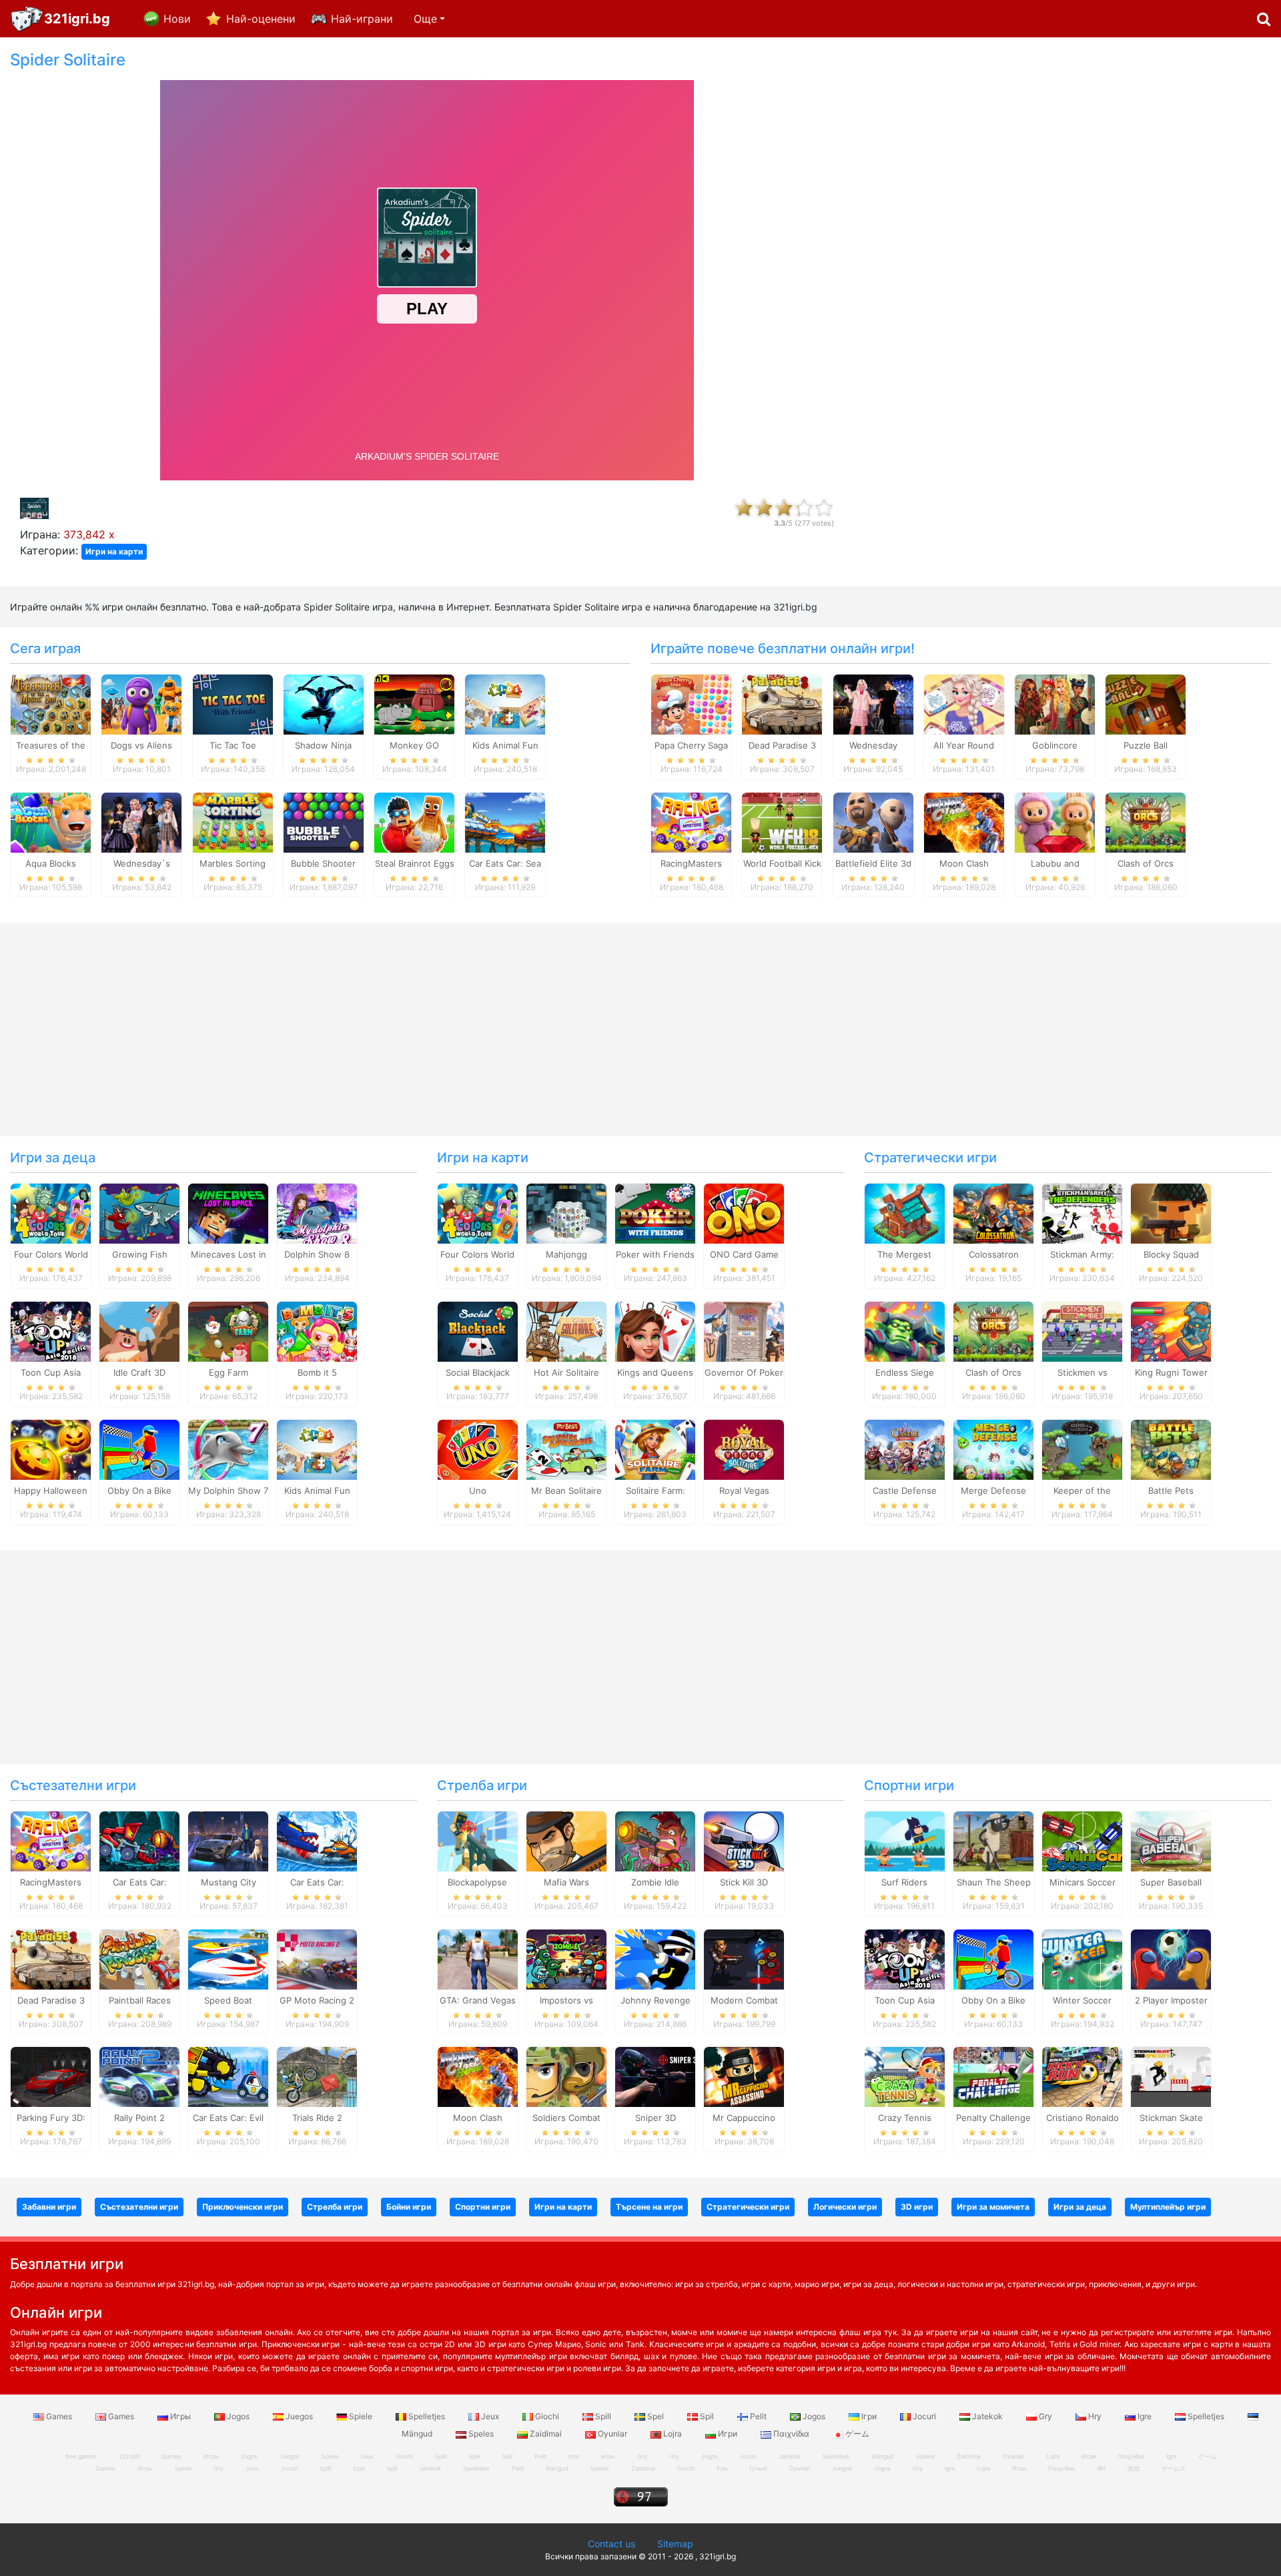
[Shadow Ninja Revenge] (324, 703)
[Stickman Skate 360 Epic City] (1171, 2076)
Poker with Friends (655, 1254)
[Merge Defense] (993, 1449)
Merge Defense (993, 1490)
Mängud (557, 2468)
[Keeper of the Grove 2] (1082, 1449)
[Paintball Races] (139, 1958)
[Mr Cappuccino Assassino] (744, 2076)
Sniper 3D (656, 2118)
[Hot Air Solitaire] (566, 1331)
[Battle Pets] (1171, 1449)
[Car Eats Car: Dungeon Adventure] (139, 1840)
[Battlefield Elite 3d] (873, 821)
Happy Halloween (51, 1490)
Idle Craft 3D (139, 1372)
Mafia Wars (566, 1882)
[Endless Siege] (905, 1331)
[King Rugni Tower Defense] (1171, 1331)
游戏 (1134, 2468)
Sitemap (675, 2544)
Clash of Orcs (1146, 863)
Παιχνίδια (791, 2434)
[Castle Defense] (905, 1449)
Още (425, 19)
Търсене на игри (649, 2207)
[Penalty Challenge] (993, 2076)
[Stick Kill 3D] (744, 1840)
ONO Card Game (744, 1254)
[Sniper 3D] (655, 2076)
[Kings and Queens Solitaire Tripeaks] (655, 1331)
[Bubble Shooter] (324, 821)
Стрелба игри (482, 1785)
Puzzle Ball (1146, 745)
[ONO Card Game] (744, 1213)
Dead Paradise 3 (782, 745)
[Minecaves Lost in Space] (228, 1213)
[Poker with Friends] (655, 1213)
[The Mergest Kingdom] (905, 1213)
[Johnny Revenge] (655, 1958)
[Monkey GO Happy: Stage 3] (414, 703)
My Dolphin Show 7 (228, 1490)
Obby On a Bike (139, 1490)
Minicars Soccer (1083, 1882)
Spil (707, 2416)
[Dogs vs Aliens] (141, 703)
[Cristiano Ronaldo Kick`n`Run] (1082, 2076)
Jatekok (987, 2416)
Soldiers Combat (566, 2118)
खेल (1101, 2468)
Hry (1095, 2416)
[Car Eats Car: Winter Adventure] (317, 1840)
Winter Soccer (1082, 2000)
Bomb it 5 (317, 1372)
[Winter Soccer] (1082, 1958)
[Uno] (478, 1449)
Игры (180, 2416)
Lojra (673, 2434)
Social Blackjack (478, 1372)
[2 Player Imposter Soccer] (1171, 1958)
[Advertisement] (1067, 251)
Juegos (299, 2416)
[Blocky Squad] (1171, 1213)
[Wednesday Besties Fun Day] (873, 703)
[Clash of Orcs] (1146, 821)
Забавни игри (49, 2207)
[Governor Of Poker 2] (744, 1331)
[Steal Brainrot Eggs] (414, 821)
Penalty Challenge (993, 2118)
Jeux (490, 2416)
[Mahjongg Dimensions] (566, 1213)
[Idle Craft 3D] (139, 1331)
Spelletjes (427, 2416)
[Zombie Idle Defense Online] (655, 1840)
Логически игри (845, 2207)
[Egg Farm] (228, 1331)
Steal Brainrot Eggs (415, 863)
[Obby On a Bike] (139, 1449)
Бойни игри (409, 2207)
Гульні (758, 2468)
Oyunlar (612, 2434)
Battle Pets (1171, 1490)
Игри (728, 2434)
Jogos (238, 2416)
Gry (1045, 2416)
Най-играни (362, 19)
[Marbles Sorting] (233, 821)
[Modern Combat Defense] (744, 1958)
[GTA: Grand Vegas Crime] (478, 1958)
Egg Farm (229, 1372)
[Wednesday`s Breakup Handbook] (141, 821)
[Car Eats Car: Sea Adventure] (505, 821)
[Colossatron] (993, 1213)
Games (59, 2416)
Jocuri (924, 2416)
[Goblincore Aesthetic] (1055, 703)
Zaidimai (546, 2434)
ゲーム (856, 2434)
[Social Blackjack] (478, 1331)
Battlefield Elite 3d (873, 863)
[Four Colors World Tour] (51, 1213)
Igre (1145, 2416)
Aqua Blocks (51, 863)
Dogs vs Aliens (141, 745)
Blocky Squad (1171, 1254)
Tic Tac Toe (233, 745)
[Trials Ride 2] (317, 2076)
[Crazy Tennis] (905, 2076)
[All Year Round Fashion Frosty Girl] (964, 703)
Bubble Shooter (323, 863)
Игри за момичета (993, 2207)
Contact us (611, 2544)
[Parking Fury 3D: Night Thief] (51, 2076)
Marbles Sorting (233, 863)
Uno (478, 1490)
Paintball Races (140, 2000)
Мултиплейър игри (1168, 2207)
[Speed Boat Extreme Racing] (228, 1958)
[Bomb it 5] (317, 1331)
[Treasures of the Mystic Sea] (51, 703)
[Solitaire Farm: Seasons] (655, 1449)
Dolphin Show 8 (317, 1254)
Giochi (547, 2416)
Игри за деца (53, 1158)
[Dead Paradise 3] (782, 703)
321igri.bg (77, 19)
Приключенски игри (243, 2207)
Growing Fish (140, 1254)
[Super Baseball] (1171, 1840)
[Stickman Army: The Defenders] (1082, 1213)
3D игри (917, 2207)
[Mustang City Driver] (228, 1840)
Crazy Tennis (905, 2118)
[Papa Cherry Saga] (691, 703)
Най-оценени (261, 19)
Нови (177, 19)
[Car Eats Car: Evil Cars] (228, 2076)
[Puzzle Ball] (1146, 703)
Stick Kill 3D (744, 1882)
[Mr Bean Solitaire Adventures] (566, 1449)
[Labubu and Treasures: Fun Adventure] (1055, 821)
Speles (481, 2434)
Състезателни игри (73, 1785)
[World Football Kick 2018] (782, 821)
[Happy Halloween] (51, 1449)
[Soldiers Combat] (566, 2076)
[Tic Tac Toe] (233, 703)
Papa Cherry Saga (691, 745)
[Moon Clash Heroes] (964, 821)
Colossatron (994, 1254)
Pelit (758, 2416)
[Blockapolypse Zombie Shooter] (478, 1840)
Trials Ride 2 (317, 2118)
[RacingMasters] (691, 821)
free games (81, 2456)
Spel (656, 2416)
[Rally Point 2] (139, 2076)
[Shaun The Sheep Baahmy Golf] (993, 1840)
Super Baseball (1171, 1882)
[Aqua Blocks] (51, 821)
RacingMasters (691, 863)
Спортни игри (909, 1785)
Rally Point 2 (139, 2118)
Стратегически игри (930, 1158)
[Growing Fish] (139, 1213)
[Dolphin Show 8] (317, 1213)
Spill (603, 2416)
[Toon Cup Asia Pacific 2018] (51, 1331)
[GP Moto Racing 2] (317, 1958)
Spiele (361, 2416)
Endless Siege (905, 1372)
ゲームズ (1174, 2468)
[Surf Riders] (905, 1840)
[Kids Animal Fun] (505, 703)
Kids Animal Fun (505, 745)
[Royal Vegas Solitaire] (744, 1449)
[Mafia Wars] (566, 1840)
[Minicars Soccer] (1082, 1840)
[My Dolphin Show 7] (228, 1449)
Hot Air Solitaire (566, 1372)
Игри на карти (114, 551)
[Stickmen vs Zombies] (1082, 1331)
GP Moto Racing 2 (317, 2000)
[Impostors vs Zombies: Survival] (566, 1958)
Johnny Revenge (656, 2000)
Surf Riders (904, 1882)
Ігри (869, 2416)
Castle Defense (905, 1490)
